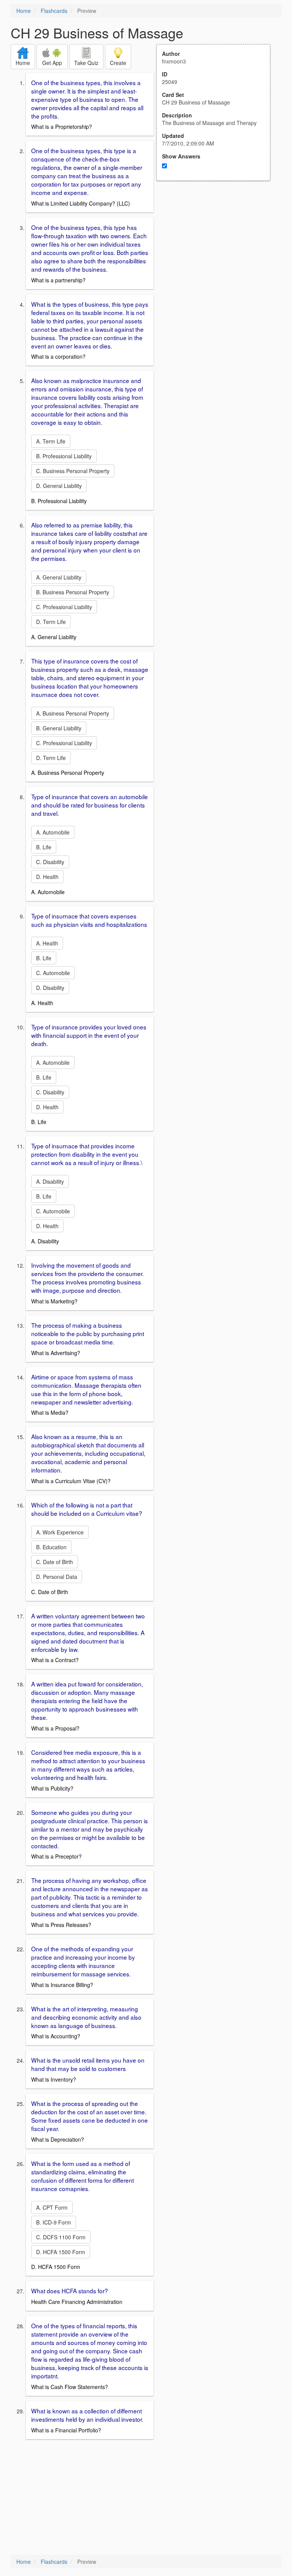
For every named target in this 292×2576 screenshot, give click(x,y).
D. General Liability (59, 486)
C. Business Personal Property (73, 471)
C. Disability (50, 862)
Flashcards (54, 11)
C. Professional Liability (64, 607)
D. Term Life (51, 622)
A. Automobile (53, 832)
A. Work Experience (60, 1532)
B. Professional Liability (64, 456)
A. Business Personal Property (73, 713)
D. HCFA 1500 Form (61, 2252)
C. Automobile (53, 973)
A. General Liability (59, 577)
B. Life (44, 847)
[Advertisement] (217, 255)
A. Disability (50, 1181)
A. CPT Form (52, 2207)
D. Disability (50, 988)
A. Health (47, 943)
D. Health (47, 877)
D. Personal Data (57, 1577)
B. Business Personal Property (73, 592)
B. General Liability (59, 728)
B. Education (51, 1547)
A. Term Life (51, 441)
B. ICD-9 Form (54, 2222)
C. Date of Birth (55, 1562)
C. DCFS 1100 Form (61, 2237)
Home (24, 11)
